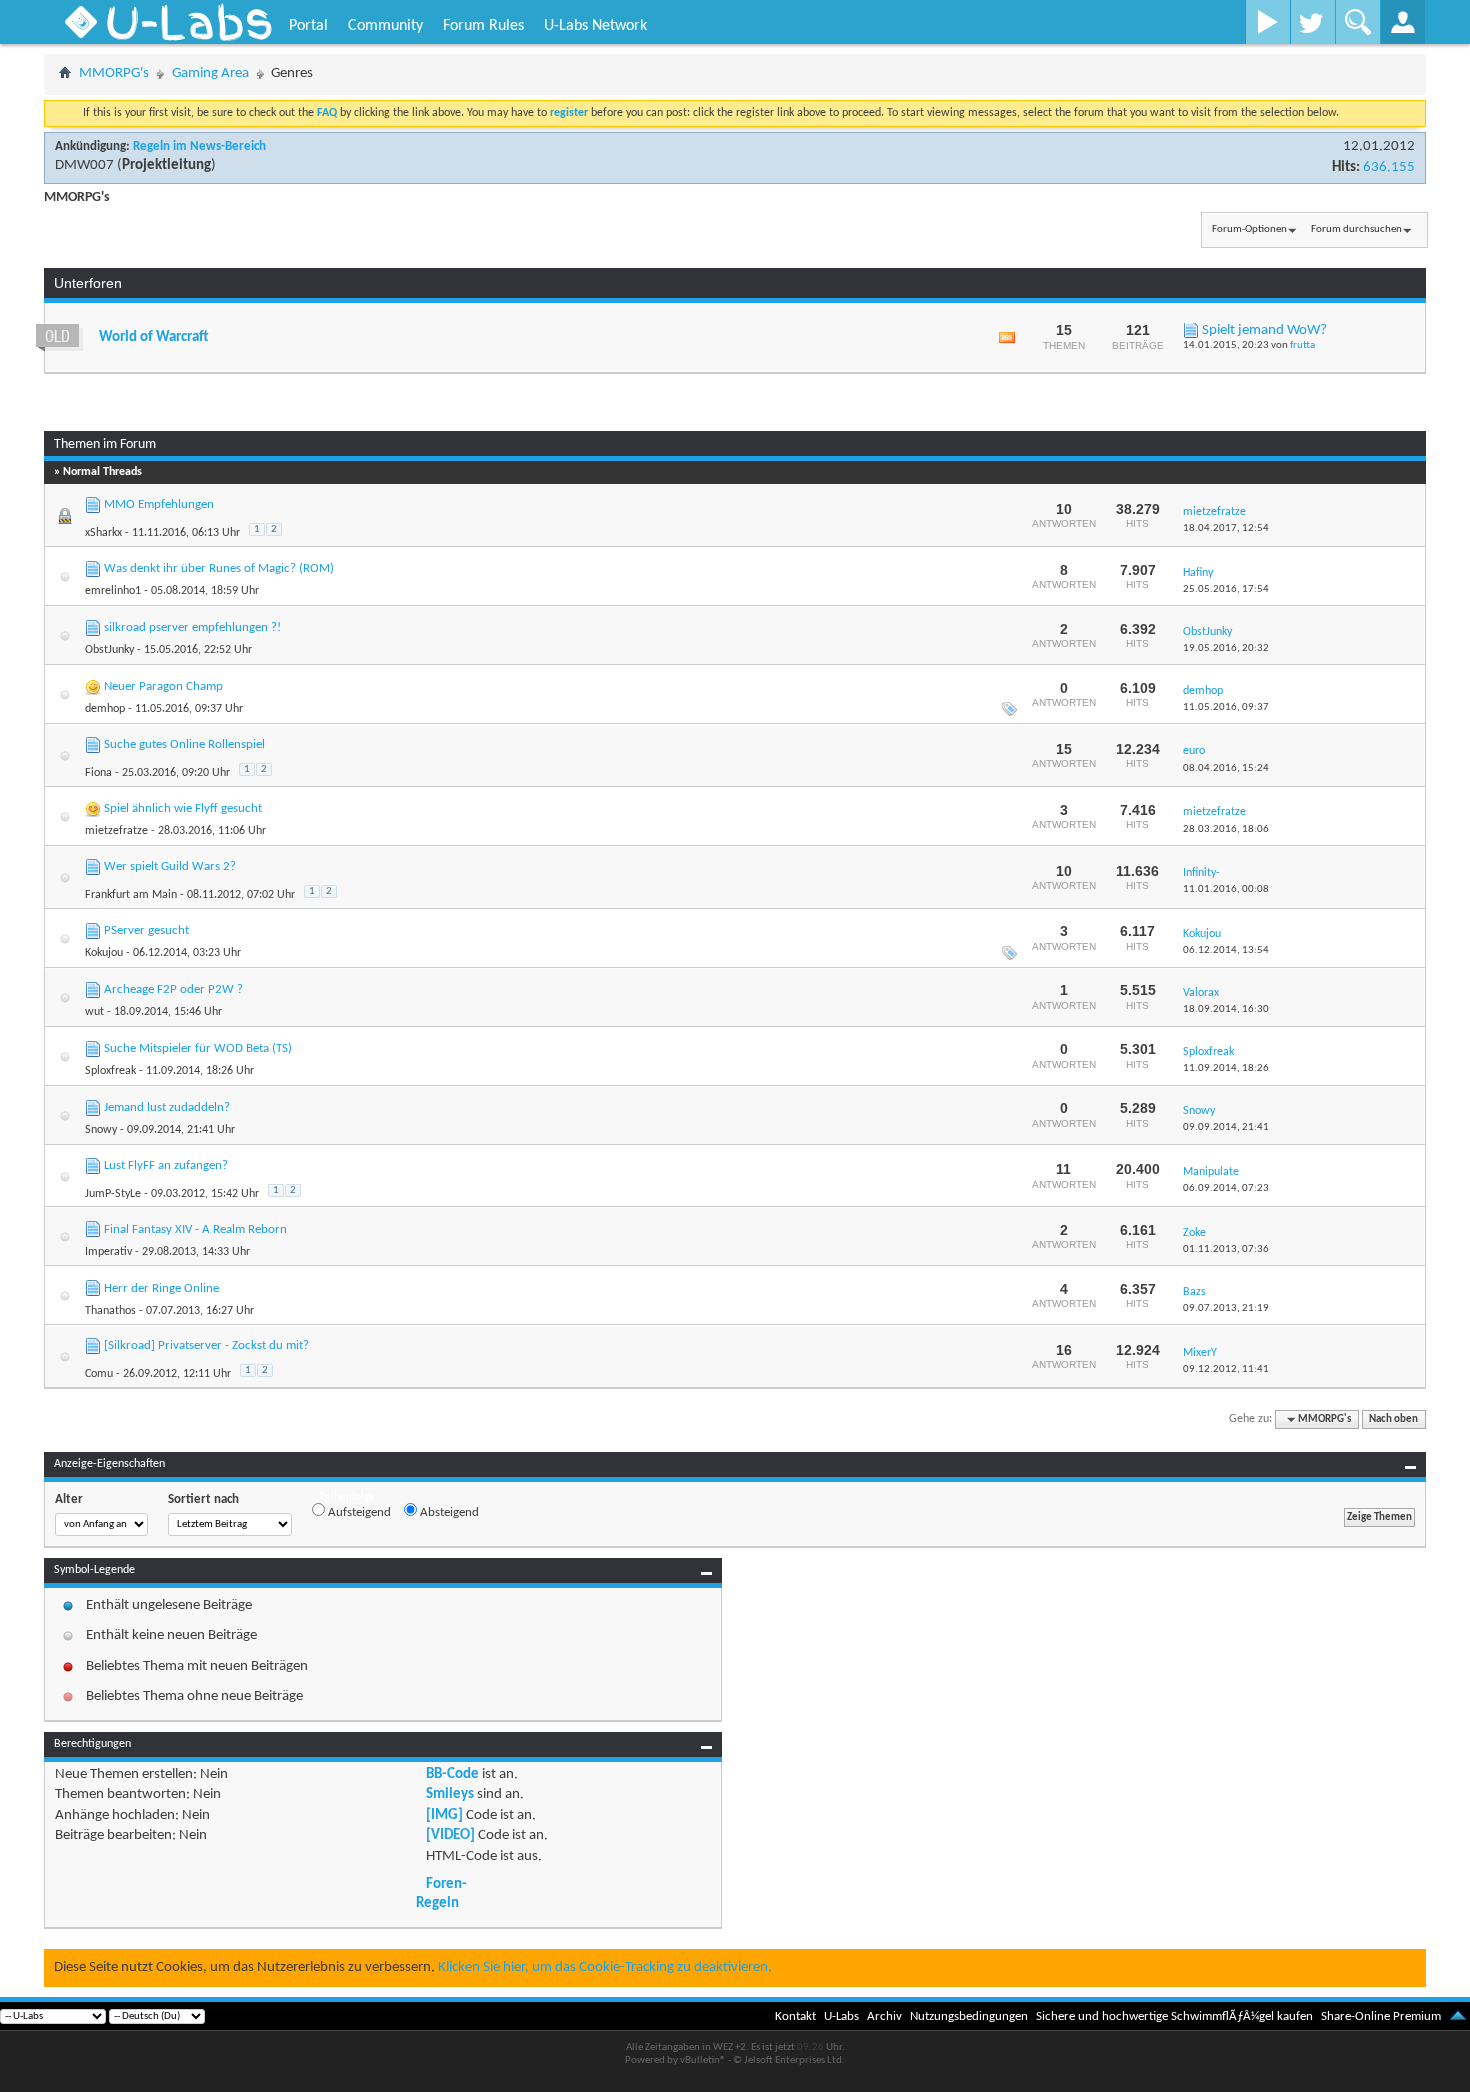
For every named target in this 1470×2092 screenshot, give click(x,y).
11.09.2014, (1226, 1068)
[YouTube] (1267, 22)
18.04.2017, (1226, 528)
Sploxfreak (110, 1071)
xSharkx (103, 533)
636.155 (1389, 167)
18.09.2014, (1226, 1009)
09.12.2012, (1226, 1369)
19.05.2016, (1226, 648)
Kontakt (795, 2016)
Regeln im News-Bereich (199, 146)
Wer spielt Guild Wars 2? (170, 866)
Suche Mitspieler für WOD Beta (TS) (198, 1048)
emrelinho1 (113, 591)
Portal (308, 26)
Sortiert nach (203, 1499)
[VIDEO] (450, 1835)
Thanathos (110, 1311)
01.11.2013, (1226, 1249)
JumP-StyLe (113, 1194)
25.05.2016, (1226, 589)
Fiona (98, 773)
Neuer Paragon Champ (163, 686)
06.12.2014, (1226, 950)
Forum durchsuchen (1356, 229)
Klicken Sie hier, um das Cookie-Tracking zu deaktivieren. (605, 1967)
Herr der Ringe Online (161, 1288)
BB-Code (452, 1774)
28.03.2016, (1226, 829)
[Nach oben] (1458, 2016)
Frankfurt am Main (131, 895)
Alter (69, 1499)
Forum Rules (483, 26)
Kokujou (104, 953)
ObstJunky (109, 650)
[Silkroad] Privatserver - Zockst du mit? (206, 1345)
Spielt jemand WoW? (1264, 330)
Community (385, 26)
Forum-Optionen (1249, 229)
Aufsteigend (358, 1512)
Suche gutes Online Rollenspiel (184, 744)
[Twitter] (1312, 22)
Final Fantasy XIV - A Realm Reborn (195, 1229)
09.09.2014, (1226, 1127)
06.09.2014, (1226, 1188)
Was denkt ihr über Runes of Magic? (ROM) (219, 568)
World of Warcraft (154, 337)
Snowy (101, 1130)
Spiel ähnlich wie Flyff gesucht (183, 808)
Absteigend (448, 1512)
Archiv (884, 2016)
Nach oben (1393, 1419)
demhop (105, 709)
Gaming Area (210, 73)
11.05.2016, (1226, 707)
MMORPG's (114, 73)
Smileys (450, 1794)
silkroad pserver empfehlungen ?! (192, 627)
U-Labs (841, 2016)
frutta (1302, 345)
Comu (99, 1374)
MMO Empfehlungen (159, 504)
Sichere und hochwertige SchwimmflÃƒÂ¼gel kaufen (1174, 2016)
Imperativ (108, 1252)
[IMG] (444, 1815)
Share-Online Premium (1381, 2016)
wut (94, 1012)
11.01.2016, (1226, 889)
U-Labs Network (595, 26)
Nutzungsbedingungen (969, 2016)
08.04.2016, (1226, 768)
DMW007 (84, 165)
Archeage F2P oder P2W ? (173, 989)
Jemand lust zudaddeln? (167, 1107)
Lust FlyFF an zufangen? (166, 1165)
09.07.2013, (1226, 1308)
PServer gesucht (146, 930)
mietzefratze (116, 831)
